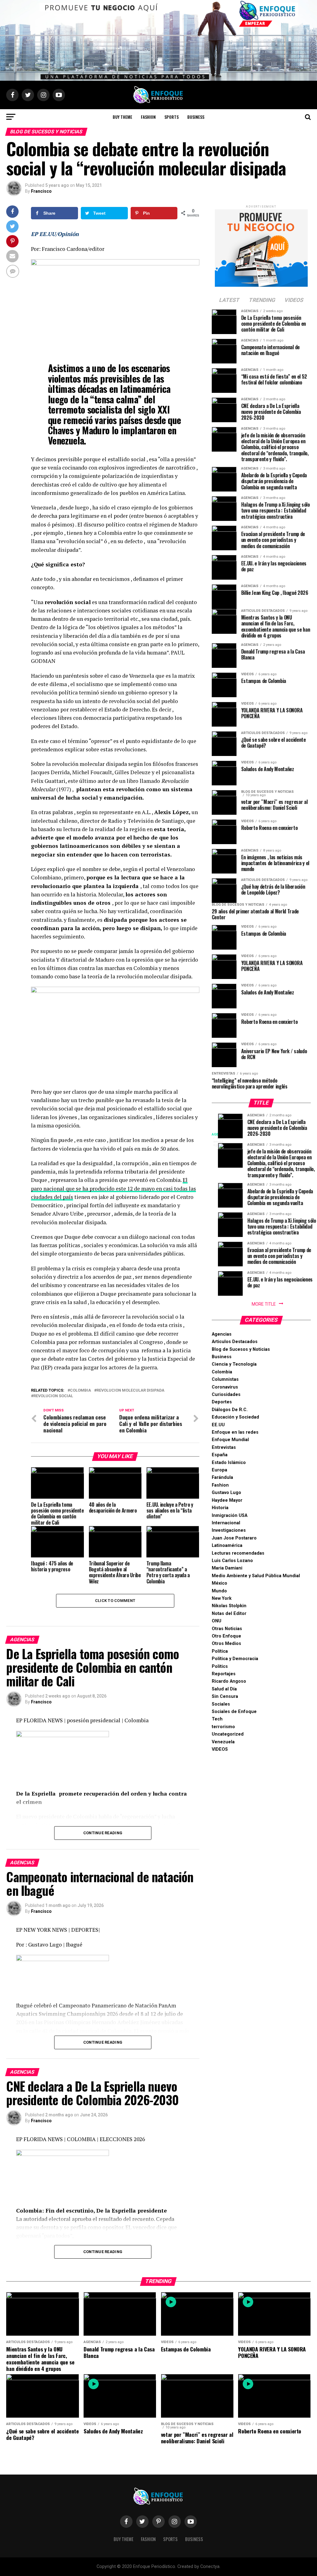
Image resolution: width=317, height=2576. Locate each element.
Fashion (148, 117)
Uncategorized (228, 1734)
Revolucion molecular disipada (130, 1391)
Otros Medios (226, 1644)
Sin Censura (225, 1696)
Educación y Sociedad (235, 1417)
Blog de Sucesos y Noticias (241, 1349)
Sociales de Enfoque (234, 1712)
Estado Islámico (229, 1463)
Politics (220, 1666)
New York (222, 1598)
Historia (220, 1508)
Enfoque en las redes (235, 1432)
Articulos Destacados (235, 1342)
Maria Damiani (227, 1568)
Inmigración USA (230, 1516)
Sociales (221, 1704)
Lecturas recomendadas (238, 1553)
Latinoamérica (227, 1546)
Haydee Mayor (227, 1500)
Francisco (41, 191)
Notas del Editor (229, 1614)
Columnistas (225, 1379)
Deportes (222, 1402)
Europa (219, 1470)
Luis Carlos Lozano (232, 1561)
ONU (217, 1621)
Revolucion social (53, 1396)
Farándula (222, 1477)
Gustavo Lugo (226, 1493)
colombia (80, 1391)
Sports (172, 117)
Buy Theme (122, 117)
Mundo (219, 1591)
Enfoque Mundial (230, 1440)
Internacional (226, 1523)
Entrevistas (224, 1447)
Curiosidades (226, 1395)
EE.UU (218, 1425)
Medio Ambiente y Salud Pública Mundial (256, 1576)
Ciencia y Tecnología (234, 1364)
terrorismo (223, 1727)
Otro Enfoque (226, 1636)
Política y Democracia (235, 1659)
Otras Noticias (227, 1629)
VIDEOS (220, 1749)
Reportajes (224, 1674)
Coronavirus (225, 1387)
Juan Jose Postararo (234, 1538)
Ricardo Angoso (229, 1681)
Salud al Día (224, 1689)
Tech (217, 1719)
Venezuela (223, 1742)
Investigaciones (229, 1530)
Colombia (222, 1372)
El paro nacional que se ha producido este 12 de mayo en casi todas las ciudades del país (113, 1188)
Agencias (222, 1334)
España (220, 1455)
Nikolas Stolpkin (229, 1606)
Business (196, 117)
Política (220, 1651)
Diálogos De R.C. (230, 1410)
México (219, 1583)
